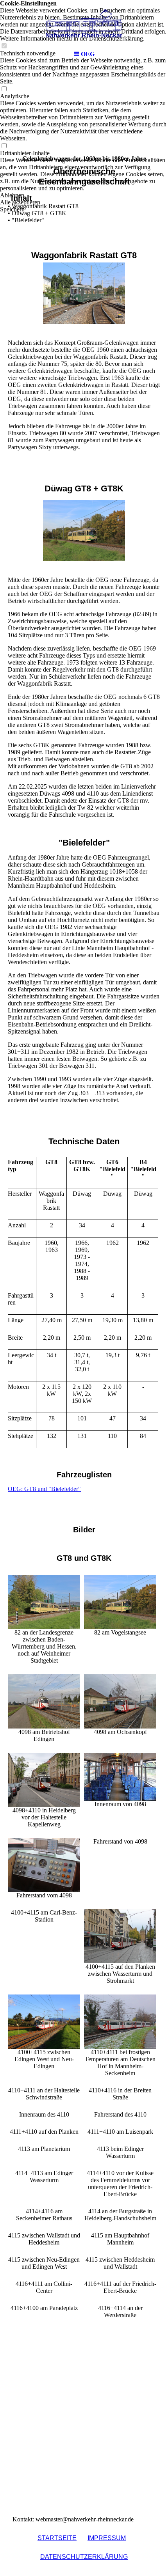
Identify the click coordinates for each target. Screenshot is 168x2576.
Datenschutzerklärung (84, 2557)
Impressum (107, 2538)
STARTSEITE (57, 2538)
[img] (84, 23)
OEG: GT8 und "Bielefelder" (44, 1489)
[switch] (4, 89)
